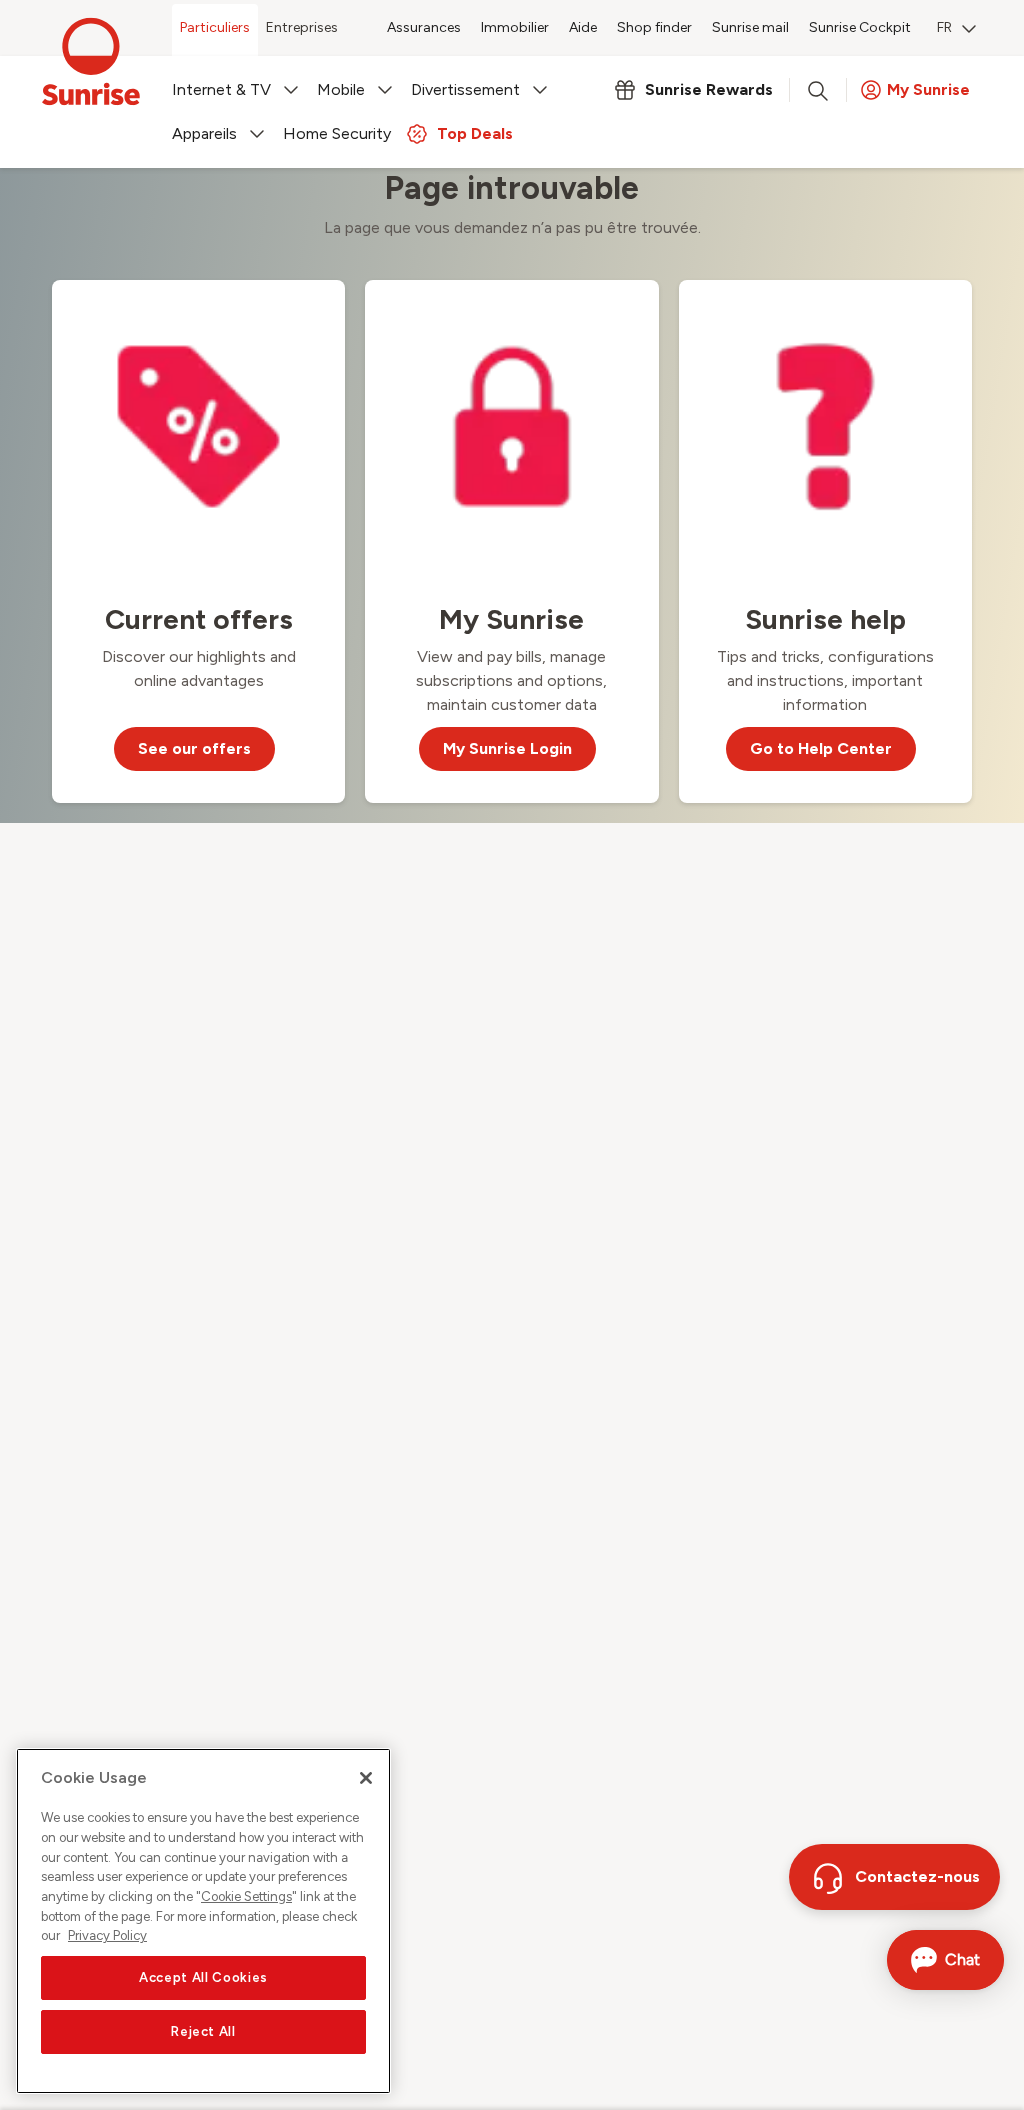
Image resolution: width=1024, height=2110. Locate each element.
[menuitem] (956, 30)
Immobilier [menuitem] (515, 27)
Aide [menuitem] (583, 27)
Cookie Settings (246, 1896)
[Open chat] (945, 1960)
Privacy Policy (107, 1935)
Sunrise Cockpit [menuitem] (860, 27)
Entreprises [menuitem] (302, 27)
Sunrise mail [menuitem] (750, 27)
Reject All (203, 2031)
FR (944, 27)
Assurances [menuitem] (424, 27)
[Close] (366, 1778)
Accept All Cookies (203, 1977)
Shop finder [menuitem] (654, 27)
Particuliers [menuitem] (215, 27)
